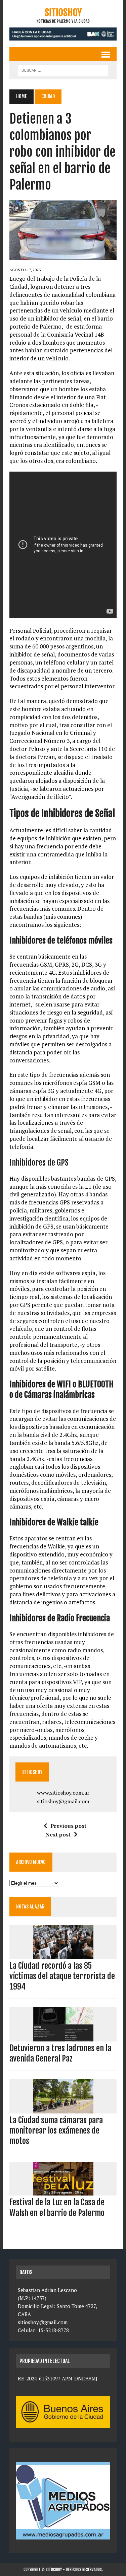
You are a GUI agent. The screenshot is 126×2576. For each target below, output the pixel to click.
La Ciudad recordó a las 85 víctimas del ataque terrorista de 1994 (62, 1976)
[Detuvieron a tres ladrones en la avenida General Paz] (63, 2037)
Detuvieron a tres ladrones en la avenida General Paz (60, 2053)
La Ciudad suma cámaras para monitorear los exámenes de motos (56, 2131)
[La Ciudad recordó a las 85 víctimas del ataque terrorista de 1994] (63, 1954)
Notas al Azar (30, 1907)
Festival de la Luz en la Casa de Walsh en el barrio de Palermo (57, 2207)
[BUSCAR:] (63, 70)
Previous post (68, 1826)
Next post (58, 1834)
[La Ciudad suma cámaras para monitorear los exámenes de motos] (63, 2109)
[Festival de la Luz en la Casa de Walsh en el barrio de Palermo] (63, 2191)
